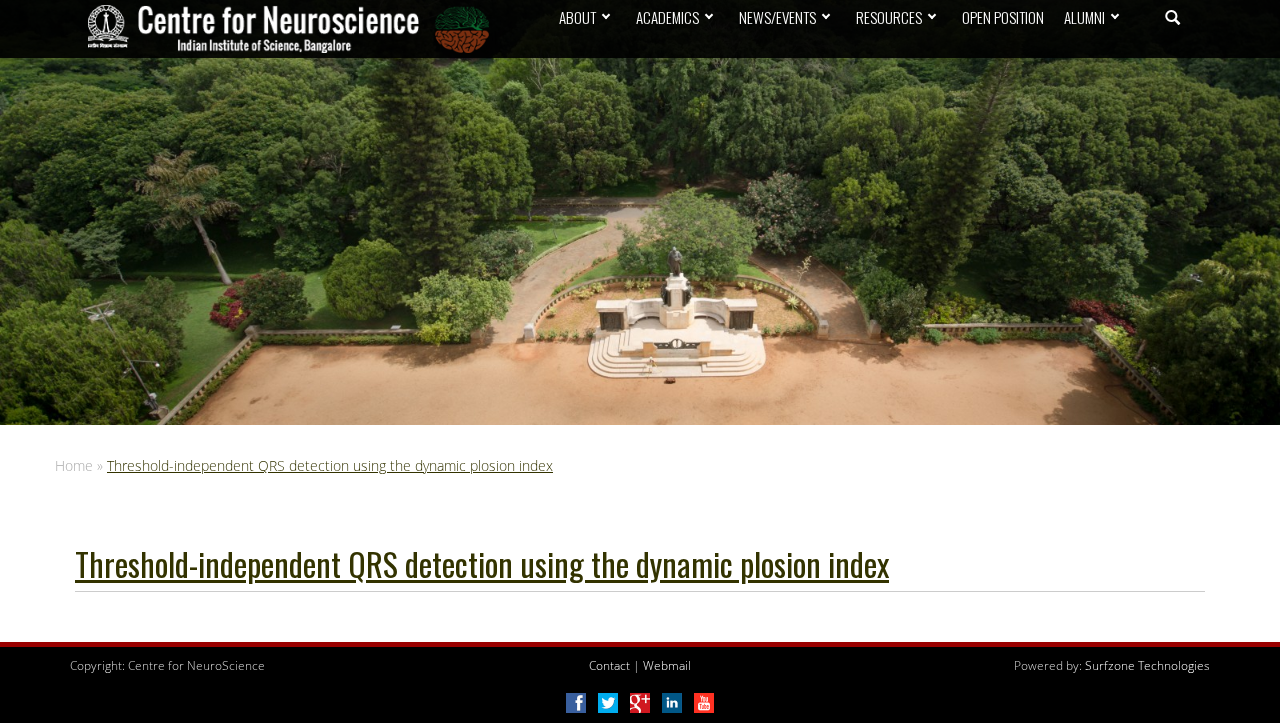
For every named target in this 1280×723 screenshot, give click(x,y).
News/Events (777, 17)
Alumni (1084, 17)
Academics (667, 17)
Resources (889, 17)
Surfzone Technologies (1147, 665)
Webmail (667, 665)
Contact (609, 665)
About (577, 17)
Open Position (1003, 17)
